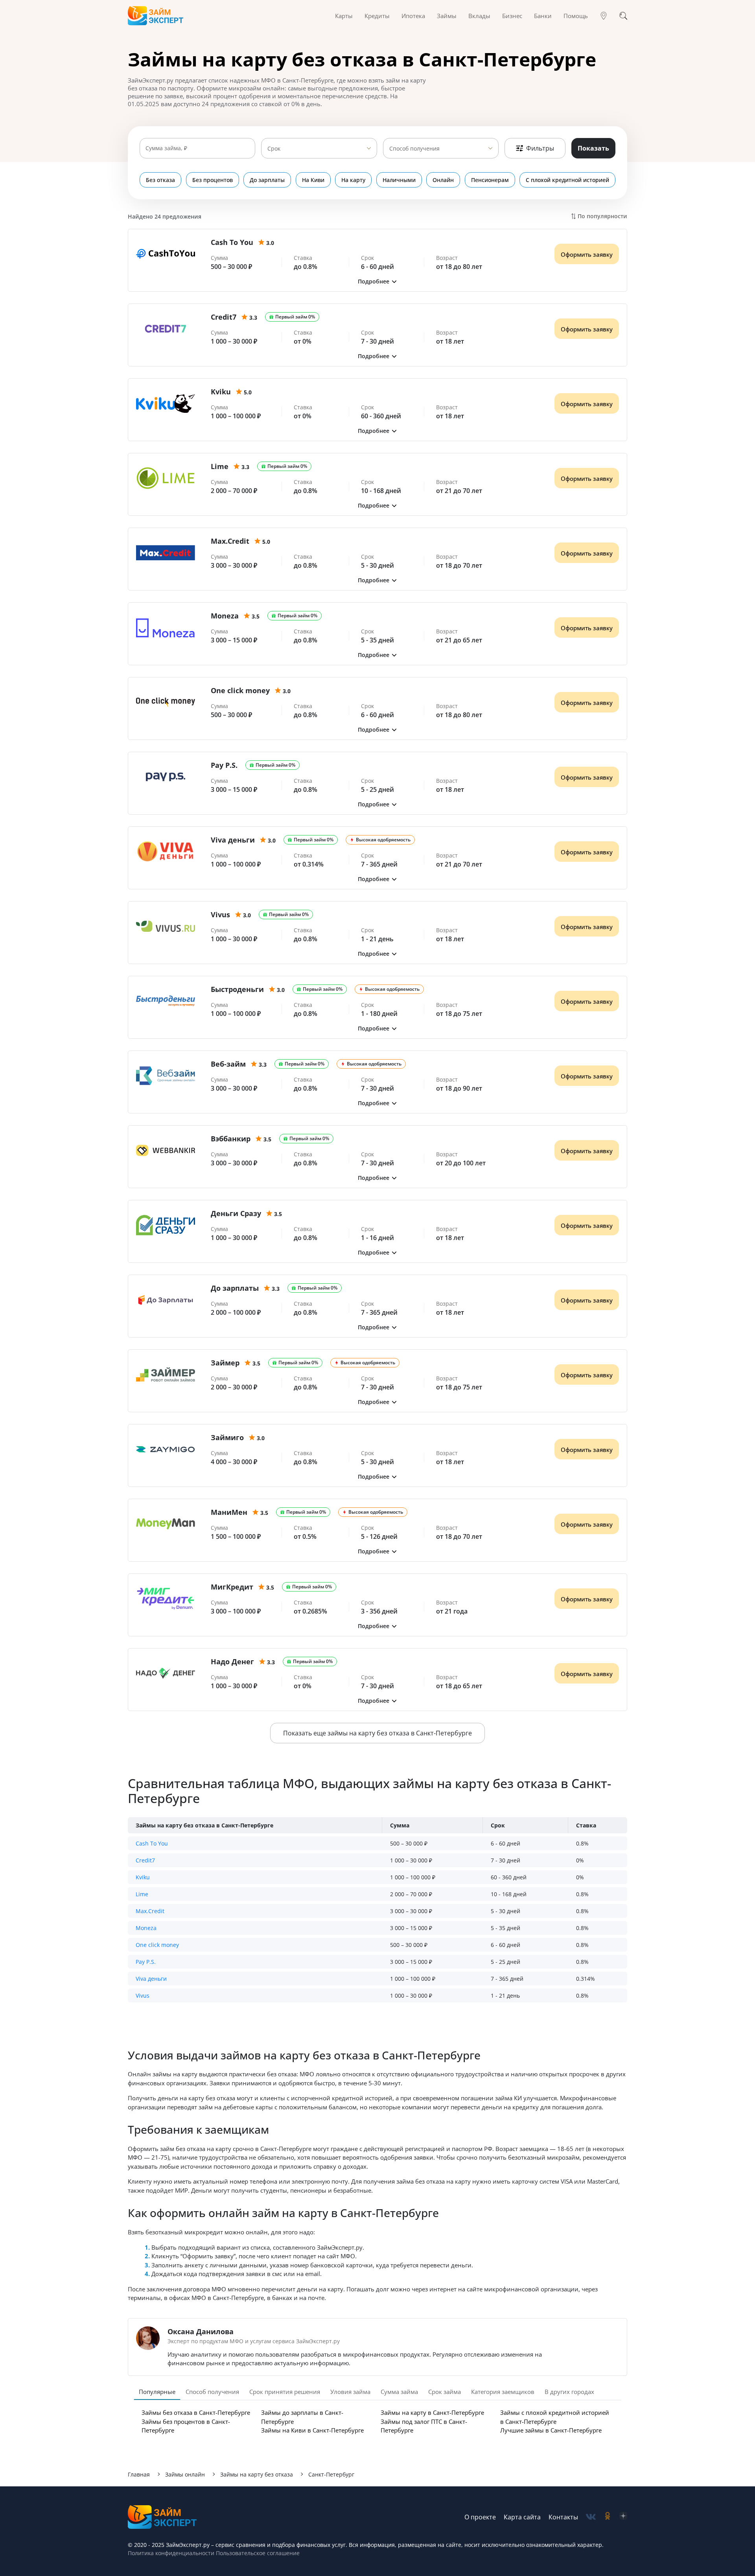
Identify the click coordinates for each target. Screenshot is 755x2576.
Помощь (576, 16)
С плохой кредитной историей (567, 180)
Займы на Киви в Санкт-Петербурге (312, 2430)
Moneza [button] (146, 1928)
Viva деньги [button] (151, 1979)
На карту (353, 180)
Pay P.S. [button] (146, 1962)
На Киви (313, 180)
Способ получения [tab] (212, 2392)
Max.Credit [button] (150, 1911)
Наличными (399, 180)
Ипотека (413, 16)
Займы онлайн (185, 2474)
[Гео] (604, 16)
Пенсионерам (490, 180)
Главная (139, 2474)
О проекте (480, 2517)
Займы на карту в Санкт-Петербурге (432, 2412)
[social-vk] (591, 2517)
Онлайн (443, 180)
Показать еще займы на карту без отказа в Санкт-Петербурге (377, 1733)
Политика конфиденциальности (171, 2553)
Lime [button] (142, 1894)
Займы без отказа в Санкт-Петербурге (196, 2412)
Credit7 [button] (145, 1860)
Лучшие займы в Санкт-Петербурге (551, 2430)
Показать (593, 148)
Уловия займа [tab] (350, 2392)
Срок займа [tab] (445, 2392)
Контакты (563, 2517)
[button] (377, 281)
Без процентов (213, 180)
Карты (344, 16)
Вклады (479, 16)
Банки (543, 16)
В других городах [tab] (569, 2392)
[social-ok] (608, 2517)
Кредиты (377, 16)
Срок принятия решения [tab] (285, 2392)
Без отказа (160, 180)
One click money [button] (157, 1945)
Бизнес (512, 16)
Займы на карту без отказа (257, 2474)
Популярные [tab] (157, 2392)
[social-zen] (623, 2517)
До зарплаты (267, 180)
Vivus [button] (143, 1995)
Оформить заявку (587, 254)
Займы (447, 16)
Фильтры (540, 148)
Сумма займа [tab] (399, 2392)
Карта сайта (522, 2517)
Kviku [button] (143, 1877)
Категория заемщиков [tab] (503, 2392)
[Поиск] (623, 16)
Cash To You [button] (152, 1843)
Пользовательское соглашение (257, 2553)
